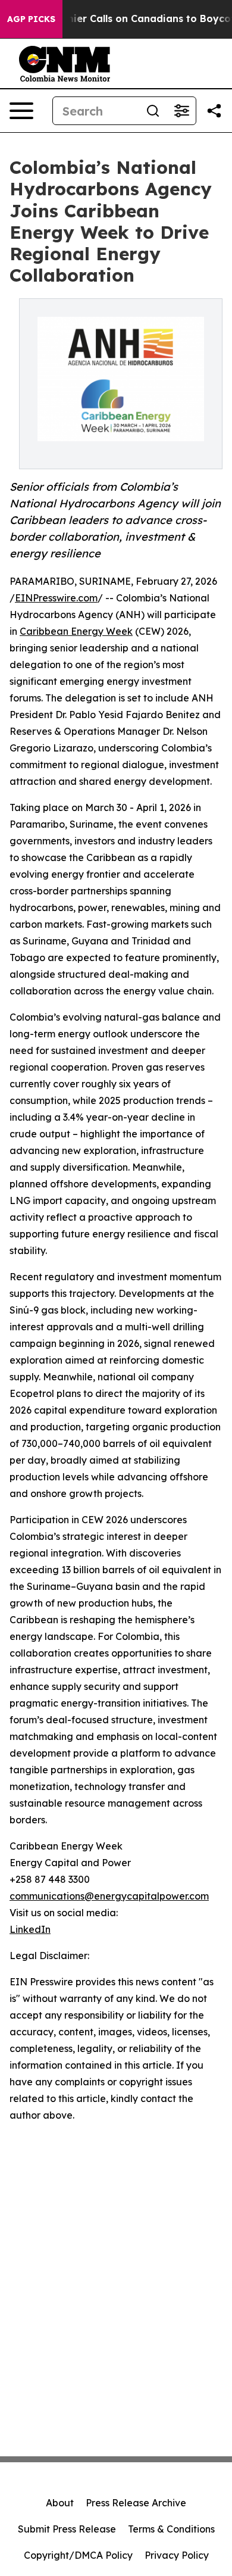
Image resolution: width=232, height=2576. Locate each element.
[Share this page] (214, 111)
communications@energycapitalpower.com (109, 1896)
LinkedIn (30, 1929)
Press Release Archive (136, 2503)
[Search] (153, 111)
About (60, 2503)
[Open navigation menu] (21, 111)
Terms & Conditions (171, 2529)
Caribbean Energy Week (76, 631)
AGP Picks (31, 19)
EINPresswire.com (56, 598)
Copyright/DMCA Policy (78, 2555)
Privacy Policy (177, 2555)
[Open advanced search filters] (181, 111)
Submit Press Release (67, 2529)
